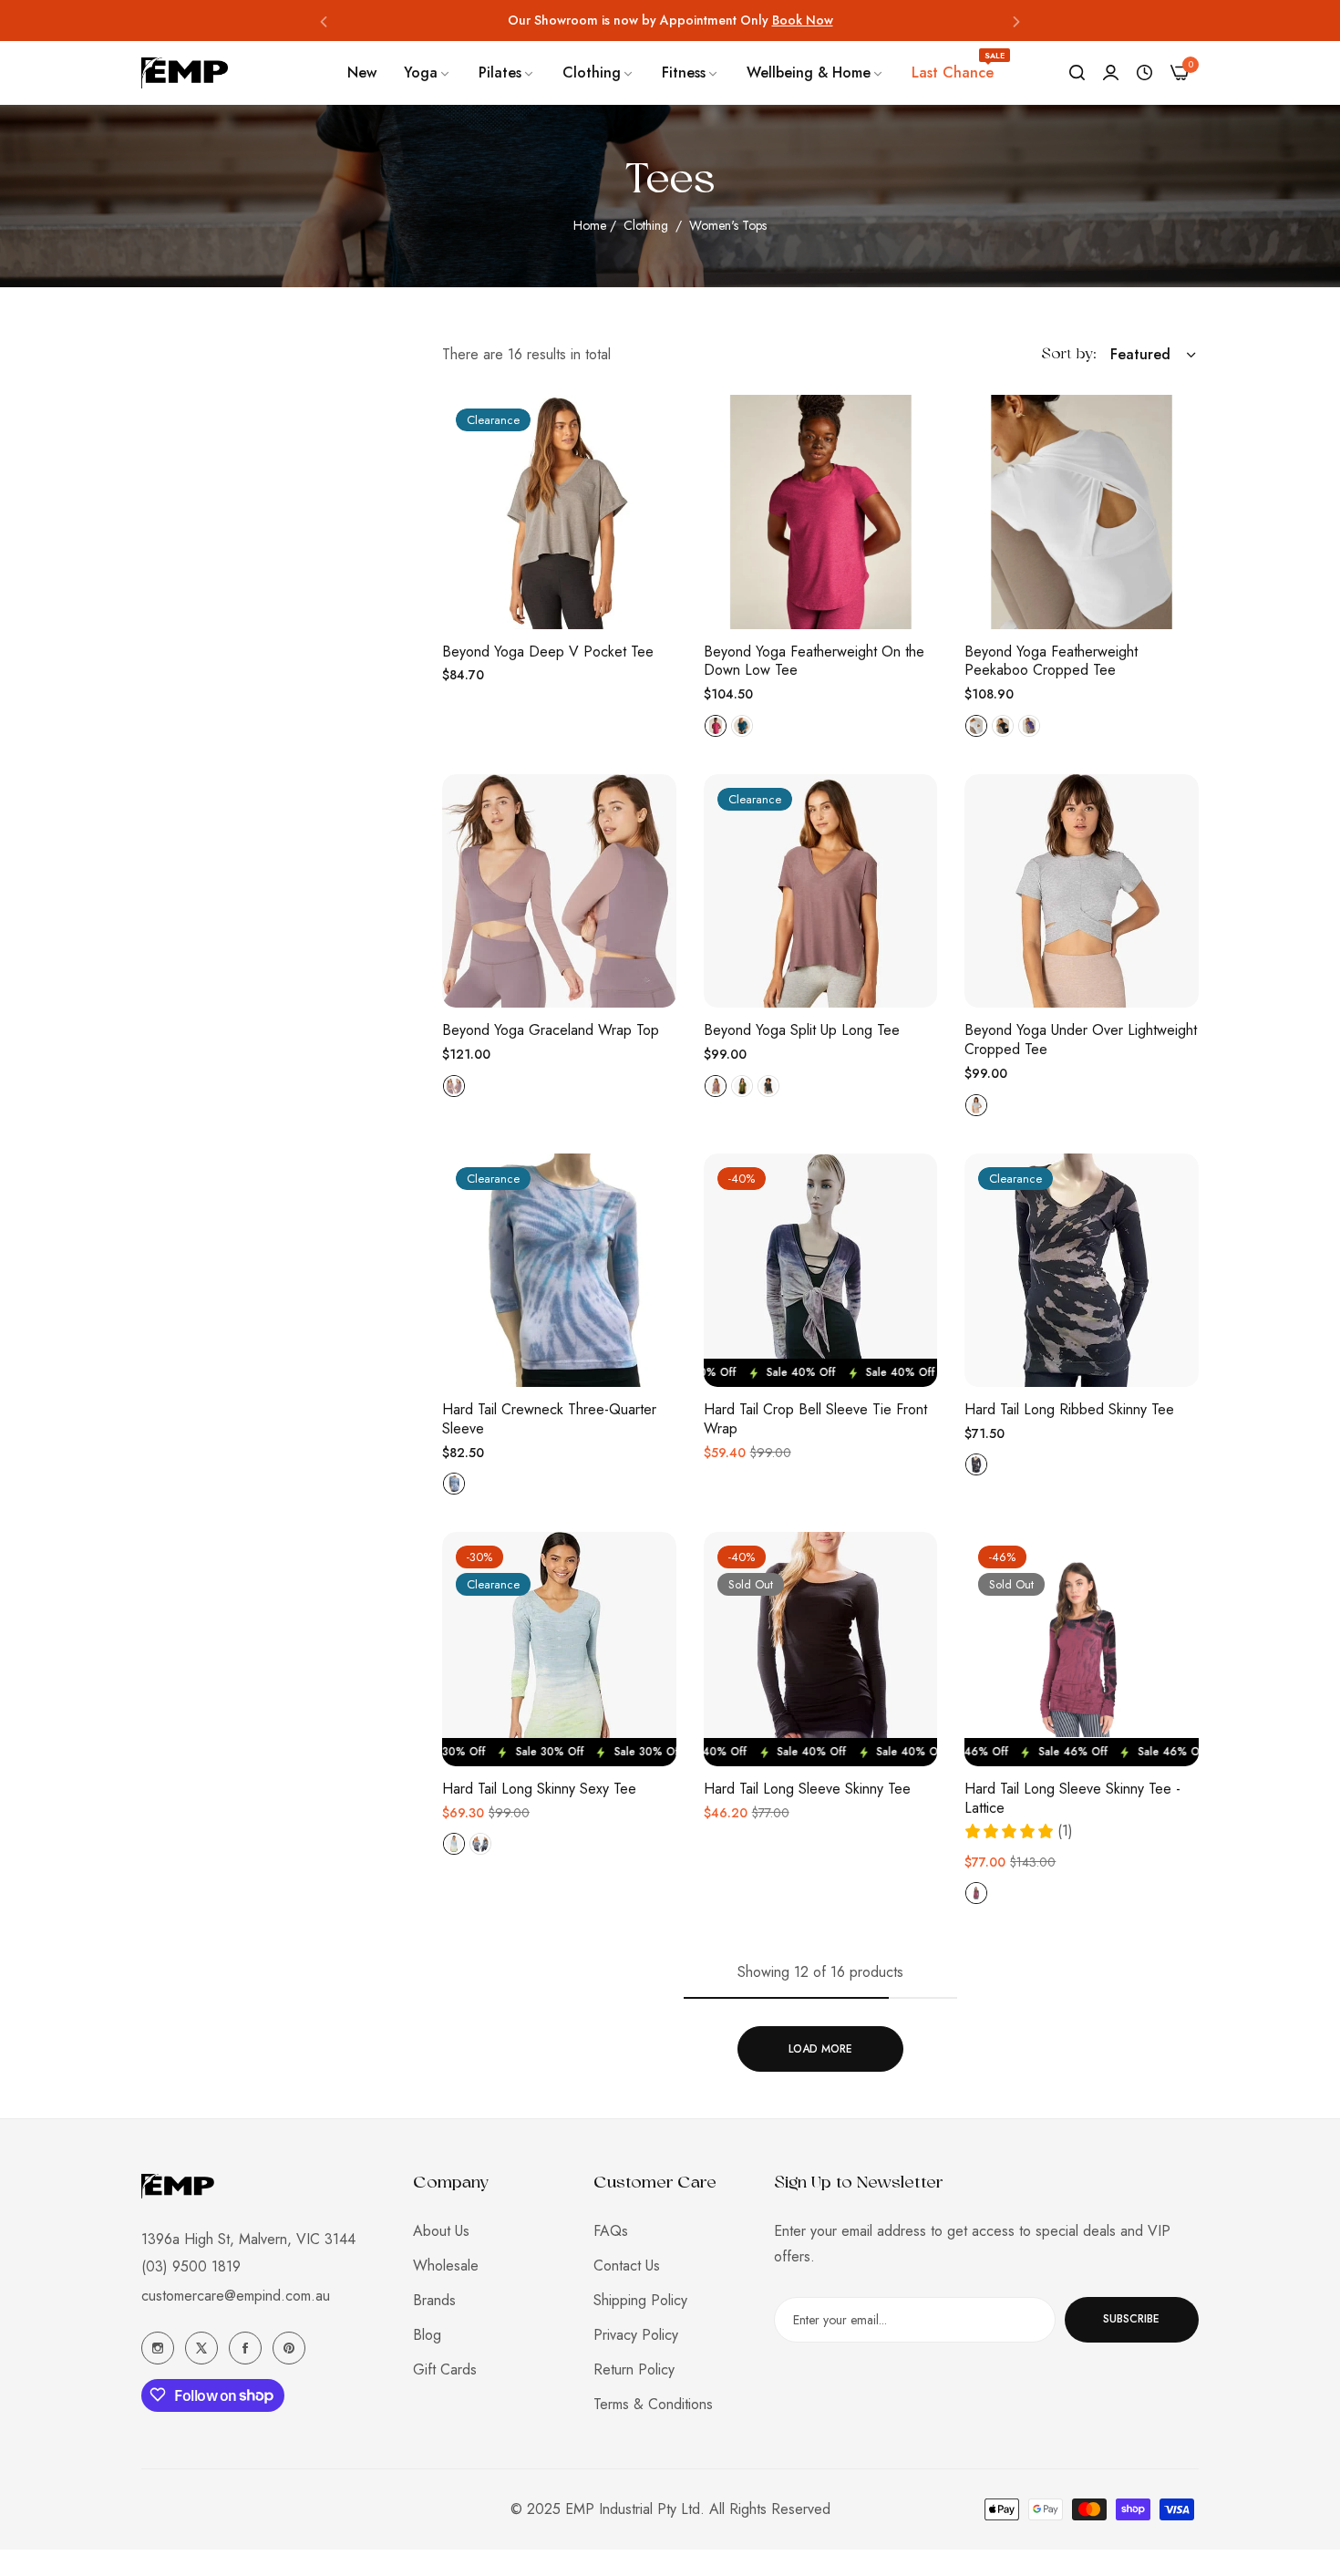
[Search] (1077, 73)
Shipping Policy (640, 2299)
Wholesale (446, 2265)
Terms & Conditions (653, 2403)
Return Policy (634, 2369)
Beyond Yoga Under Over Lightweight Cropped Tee (1081, 1040)
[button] (324, 21)
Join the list (932, 2463)
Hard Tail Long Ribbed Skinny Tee (1069, 1410)
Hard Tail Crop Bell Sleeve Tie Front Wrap (815, 1420)
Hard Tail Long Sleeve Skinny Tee (807, 1790)
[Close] (1309, 2245)
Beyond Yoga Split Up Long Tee (802, 1031)
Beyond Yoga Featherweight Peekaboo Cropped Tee (1051, 662)
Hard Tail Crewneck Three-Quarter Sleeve (549, 1420)
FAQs (611, 2230)
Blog (427, 2334)
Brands (434, 2299)
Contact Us (627, 2265)
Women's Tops (728, 225)
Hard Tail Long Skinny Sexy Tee (539, 1790)
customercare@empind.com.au (236, 2295)
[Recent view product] (1144, 73)
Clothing (648, 225)
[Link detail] (158, 2348)
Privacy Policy (636, 2334)
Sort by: (1069, 355)
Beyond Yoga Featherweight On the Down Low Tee (814, 662)
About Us (441, 2230)
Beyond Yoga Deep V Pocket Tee (548, 652)
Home (590, 225)
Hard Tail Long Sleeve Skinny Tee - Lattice (1072, 1799)
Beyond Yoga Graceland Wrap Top (551, 1031)
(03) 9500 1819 (191, 2266)
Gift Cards (445, 2369)
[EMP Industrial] (185, 72)
